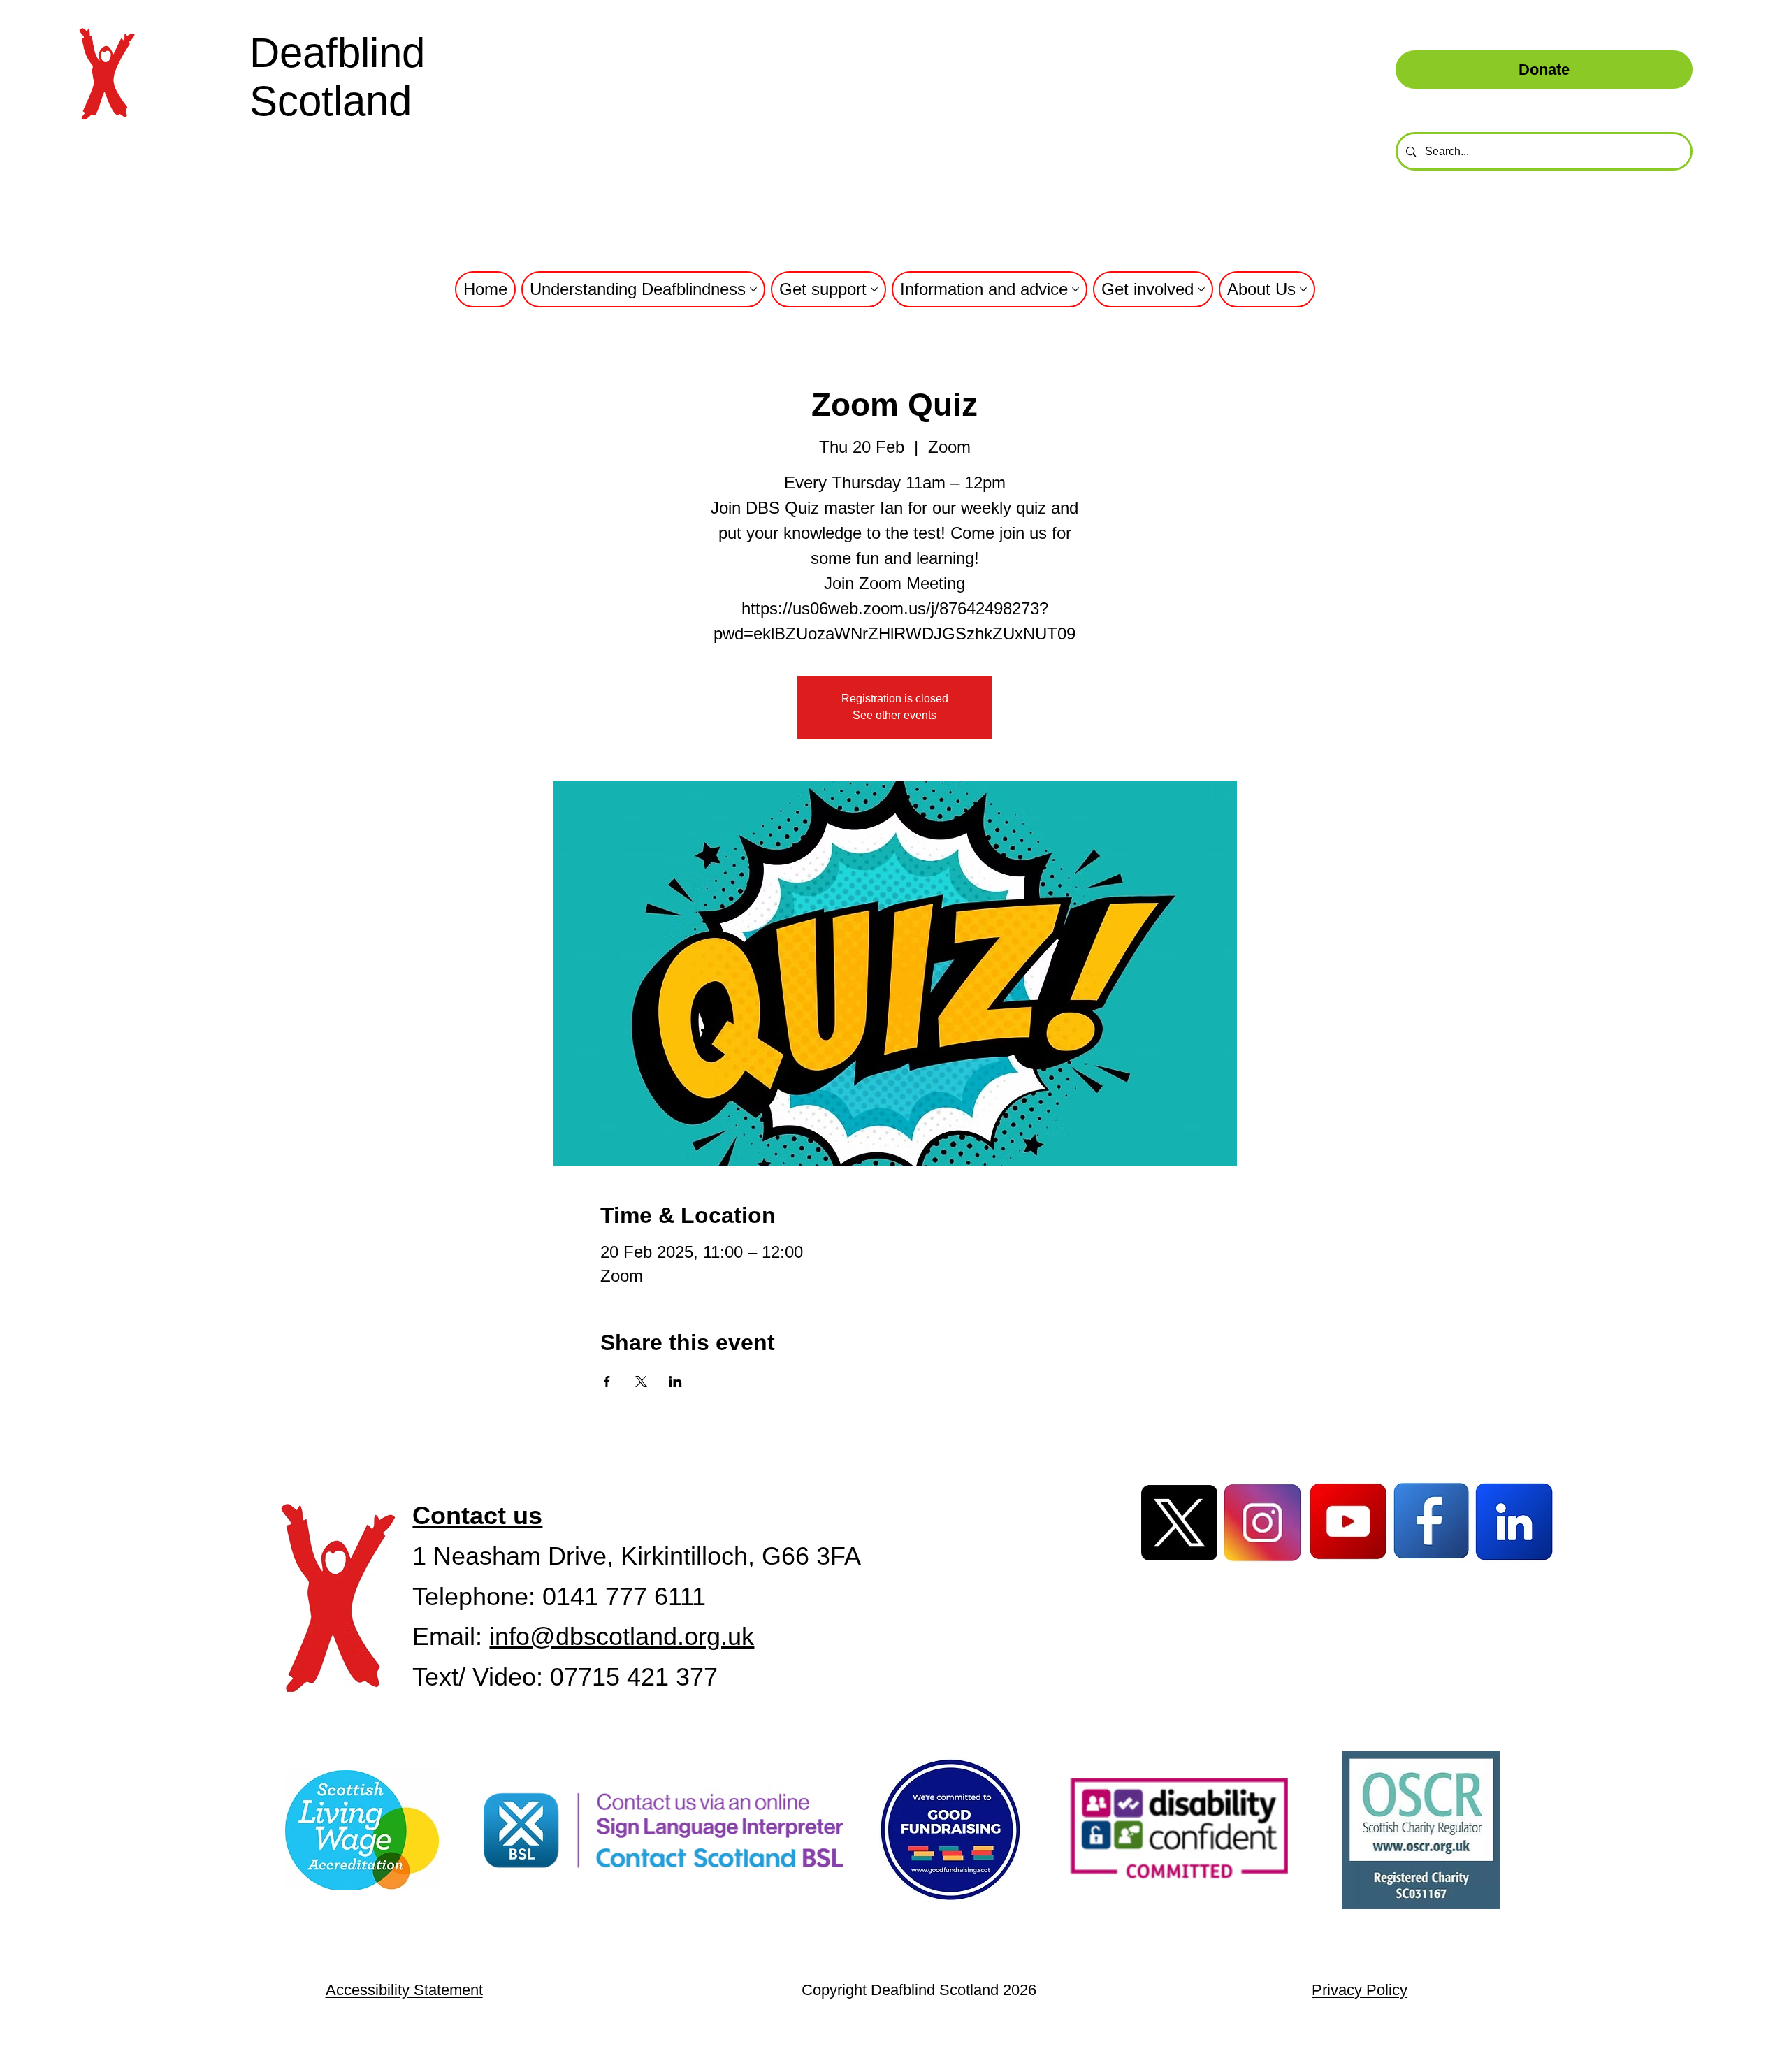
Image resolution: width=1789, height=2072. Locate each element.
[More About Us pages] (1303, 289)
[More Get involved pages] (1201, 289)
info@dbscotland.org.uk (622, 1636)
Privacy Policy (1360, 1990)
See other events (894, 715)
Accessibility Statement (404, 1990)
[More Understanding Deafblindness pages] (753, 289)
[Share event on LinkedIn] (675, 1382)
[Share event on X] (641, 1382)
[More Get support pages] (874, 289)
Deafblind (337, 53)
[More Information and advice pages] (1075, 289)
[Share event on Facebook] (607, 1382)
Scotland (331, 101)
